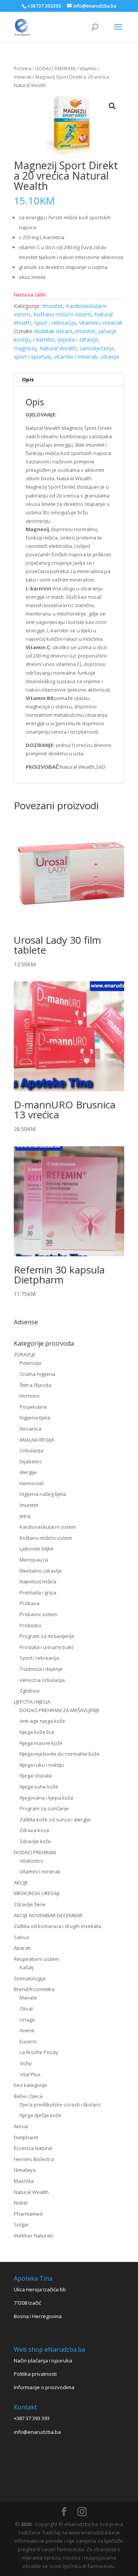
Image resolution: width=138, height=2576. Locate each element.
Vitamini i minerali (101, 323)
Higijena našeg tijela (43, 1494)
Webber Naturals (34, 2236)
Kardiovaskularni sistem (48, 1527)
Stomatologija (30, 1978)
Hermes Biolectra (34, 2159)
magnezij (25, 348)
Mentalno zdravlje (41, 1571)
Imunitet (53, 306)
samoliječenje (97, 348)
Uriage (27, 2020)
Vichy (26, 2063)
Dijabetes (31, 1461)
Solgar (21, 2224)
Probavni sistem (38, 1614)
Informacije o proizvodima (44, 2387)
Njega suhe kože (39, 1787)
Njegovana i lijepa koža (46, 1798)
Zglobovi (30, 1691)
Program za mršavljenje (47, 1636)
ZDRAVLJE (25, 1354)
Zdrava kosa (34, 1830)
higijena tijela (35, 1418)
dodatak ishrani (53, 331)
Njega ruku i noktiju (42, 1765)
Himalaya (25, 2170)
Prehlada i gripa (38, 1593)
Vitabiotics (31, 1861)
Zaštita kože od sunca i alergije (55, 1819)
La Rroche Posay (39, 2052)
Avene (27, 2030)
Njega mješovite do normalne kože (60, 1754)
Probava (30, 1603)
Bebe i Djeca (28, 2096)
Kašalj (26, 1967)
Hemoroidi (32, 1483)
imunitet (85, 331)
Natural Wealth (58, 348)
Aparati (22, 1948)
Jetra (25, 1516)
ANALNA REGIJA (37, 1440)
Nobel (21, 2203)
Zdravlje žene (30, 1904)
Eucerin (28, 2041)
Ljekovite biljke (37, 1549)
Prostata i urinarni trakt (46, 1647)
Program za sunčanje (44, 1808)
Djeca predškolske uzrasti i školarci (60, 2105)
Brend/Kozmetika (34, 1989)
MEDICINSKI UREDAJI (37, 1893)
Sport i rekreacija (55, 323)
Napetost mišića (38, 1581)
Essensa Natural (33, 2148)
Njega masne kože (41, 1743)
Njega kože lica (37, 1732)
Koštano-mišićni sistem (62, 314)
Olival (26, 2009)
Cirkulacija (31, 1450)
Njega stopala (36, 1776)
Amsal (21, 2126)
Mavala (28, 1998)
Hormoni (30, 1396)
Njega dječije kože (40, 2115)
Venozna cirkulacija (42, 1680)
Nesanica (30, 1429)
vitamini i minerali (76, 357)
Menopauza (34, 1560)
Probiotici (30, 1625)
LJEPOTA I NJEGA (32, 1702)
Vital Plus (30, 2074)
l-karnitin (44, 339)
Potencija (30, 1363)
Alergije (28, 1472)
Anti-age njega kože (42, 1721)
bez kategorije (30, 2085)
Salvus (22, 1937)
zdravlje (110, 357)
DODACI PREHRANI (55, 69)
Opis (28, 379)
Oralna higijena (37, 1374)
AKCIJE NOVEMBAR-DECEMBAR (48, 1915)
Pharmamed (28, 2214)
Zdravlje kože (35, 1841)
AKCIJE (21, 1883)
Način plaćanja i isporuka (43, 2361)
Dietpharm (26, 2137)
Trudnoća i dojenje (41, 1669)
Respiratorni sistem (36, 1959)
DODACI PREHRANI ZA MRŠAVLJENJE (60, 1710)
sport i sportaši (32, 357)
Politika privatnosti (35, 2374)
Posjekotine (33, 1407)
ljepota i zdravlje (78, 339)
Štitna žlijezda (35, 1385)
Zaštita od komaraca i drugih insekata (58, 1926)
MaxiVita (24, 2181)
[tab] (69, 380)
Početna (23, 69)
